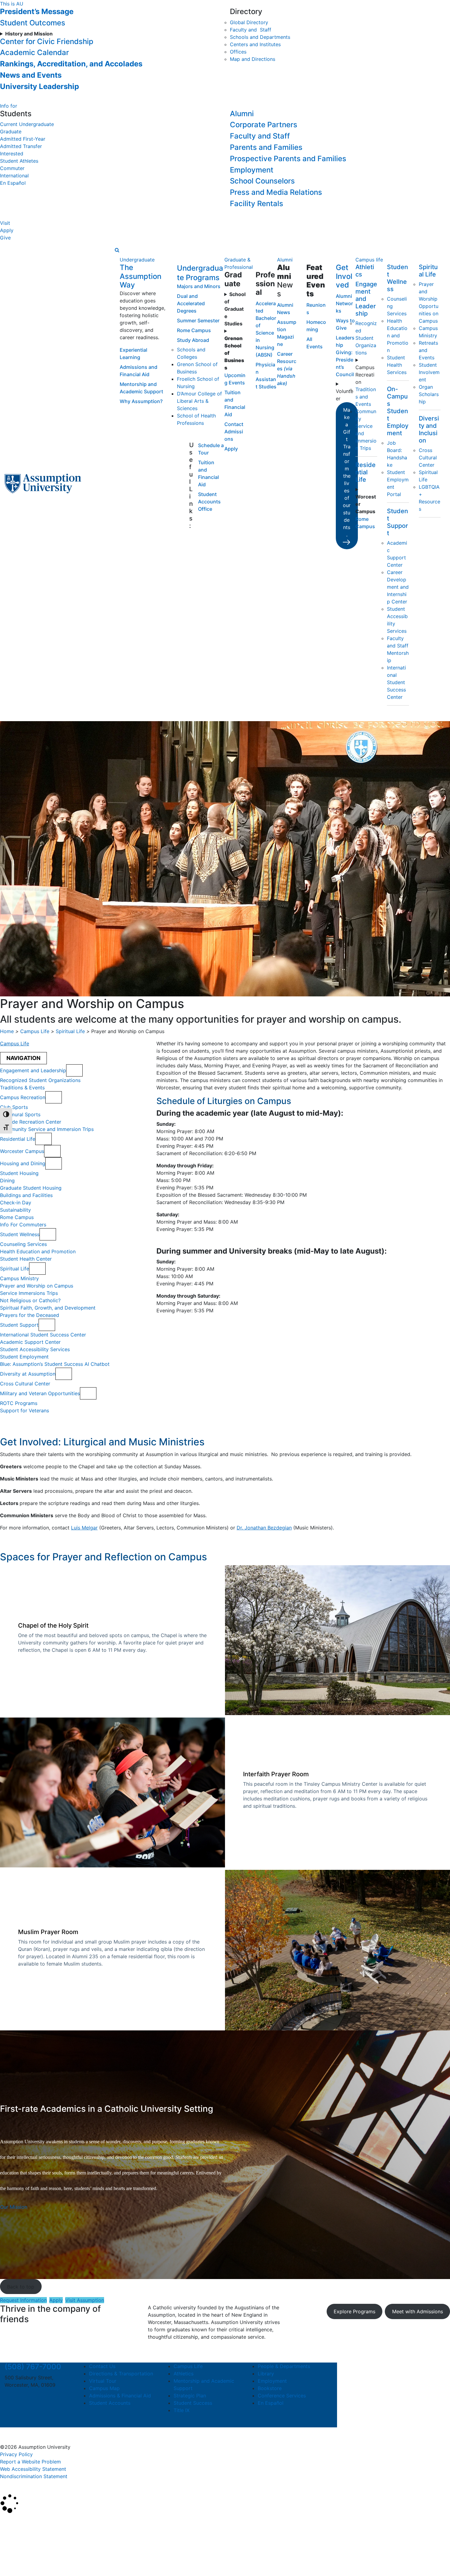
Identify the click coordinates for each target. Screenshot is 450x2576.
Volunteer (345, 395)
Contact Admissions (234, 432)
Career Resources (287, 369)
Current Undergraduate (27, 124)
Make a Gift (347, 472)
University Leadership (39, 86)
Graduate (11, 132)
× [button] (7, 2522)
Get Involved (344, 276)
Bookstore (270, 2388)
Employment (252, 170)
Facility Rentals (257, 204)
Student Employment (24, 1357)
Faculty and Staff (251, 30)
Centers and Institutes (255, 44)
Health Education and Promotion (398, 335)
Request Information (23, 2300)
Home (7, 1031)
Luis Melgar (84, 1528)
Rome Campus (194, 330)
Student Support (397, 522)
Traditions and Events (366, 397)
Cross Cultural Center (428, 458)
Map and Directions (253, 59)
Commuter (12, 168)
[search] (117, 250)
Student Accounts (110, 2403)
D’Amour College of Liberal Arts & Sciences (199, 401)
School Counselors (262, 181)
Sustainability (15, 1210)
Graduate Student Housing (31, 1188)
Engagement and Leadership (366, 299)
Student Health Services (397, 365)
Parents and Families (266, 147)
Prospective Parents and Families (288, 159)
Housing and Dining (23, 1163)
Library (266, 2374)
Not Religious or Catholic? (30, 1300)
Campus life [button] (369, 260)
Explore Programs (354, 2311)
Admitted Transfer (21, 146)
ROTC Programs (19, 1403)
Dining (7, 1181)
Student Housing (19, 1173)
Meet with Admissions (418, 2311)
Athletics (184, 2374)
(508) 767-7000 (33, 2367)
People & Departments (284, 2366)
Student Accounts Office (209, 502)
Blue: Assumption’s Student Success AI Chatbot (55, 1364)
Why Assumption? (141, 401)
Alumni (242, 114)
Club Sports (14, 1107)
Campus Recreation (365, 375)
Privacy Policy (16, 2454)
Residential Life (366, 472)
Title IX (182, 2410)
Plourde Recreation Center (31, 1122)
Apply (7, 230)
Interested (12, 154)
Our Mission (14, 2207)
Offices (238, 52)
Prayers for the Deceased (30, 1315)
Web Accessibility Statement (33, 2469)
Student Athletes (19, 161)
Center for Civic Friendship (47, 41)
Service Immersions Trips (29, 1293)
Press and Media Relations (276, 192)
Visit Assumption (85, 2300)
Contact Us (102, 2366)
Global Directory (249, 22)
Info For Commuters (23, 1225)
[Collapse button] (74, 1070)
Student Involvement (429, 372)
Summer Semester (198, 321)
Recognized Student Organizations (366, 338)
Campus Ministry (19, 1278)
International (14, 176)
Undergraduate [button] (137, 260)
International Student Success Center (396, 682)
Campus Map (104, 2388)
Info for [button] (9, 106)
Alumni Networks (344, 303)
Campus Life (35, 1031)
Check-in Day (16, 1203)
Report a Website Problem (30, 2462)
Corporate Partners (264, 125)
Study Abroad (193, 340)
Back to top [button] (21, 2287)
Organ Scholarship (429, 394)
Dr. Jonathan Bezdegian (264, 1528)
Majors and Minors (199, 286)
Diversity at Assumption (28, 1374)
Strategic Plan (190, 2396)
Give (5, 238)
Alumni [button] (285, 260)
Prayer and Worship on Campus (37, 1286)
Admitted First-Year (23, 139)
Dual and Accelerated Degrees (191, 303)
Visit (5, 223)
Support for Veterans (24, 1410)
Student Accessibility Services (35, 1349)
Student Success (193, 2403)
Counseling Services (23, 1244)
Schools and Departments (260, 37)
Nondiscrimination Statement (34, 2476)
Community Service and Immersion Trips (47, 1129)
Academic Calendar (34, 52)
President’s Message (37, 11)
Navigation (23, 1058)
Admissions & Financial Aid (120, 2396)
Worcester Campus (22, 1151)
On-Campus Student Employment (398, 411)
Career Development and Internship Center (398, 587)
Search (13, 2556)
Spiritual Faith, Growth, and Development (48, 1308)
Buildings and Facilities (26, 1195)
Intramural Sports (20, 1114)
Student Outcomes (33, 23)
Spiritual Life (428, 271)
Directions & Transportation (121, 2374)
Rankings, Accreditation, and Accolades (71, 64)
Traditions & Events (22, 1088)
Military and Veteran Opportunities (40, 1393)
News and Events (31, 75)
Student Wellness (397, 278)
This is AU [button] (12, 4)
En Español (13, 183)
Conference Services (282, 2396)
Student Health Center (26, 1259)
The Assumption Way (141, 276)
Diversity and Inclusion (429, 429)
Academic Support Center (30, 1342)
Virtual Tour (103, 2381)
